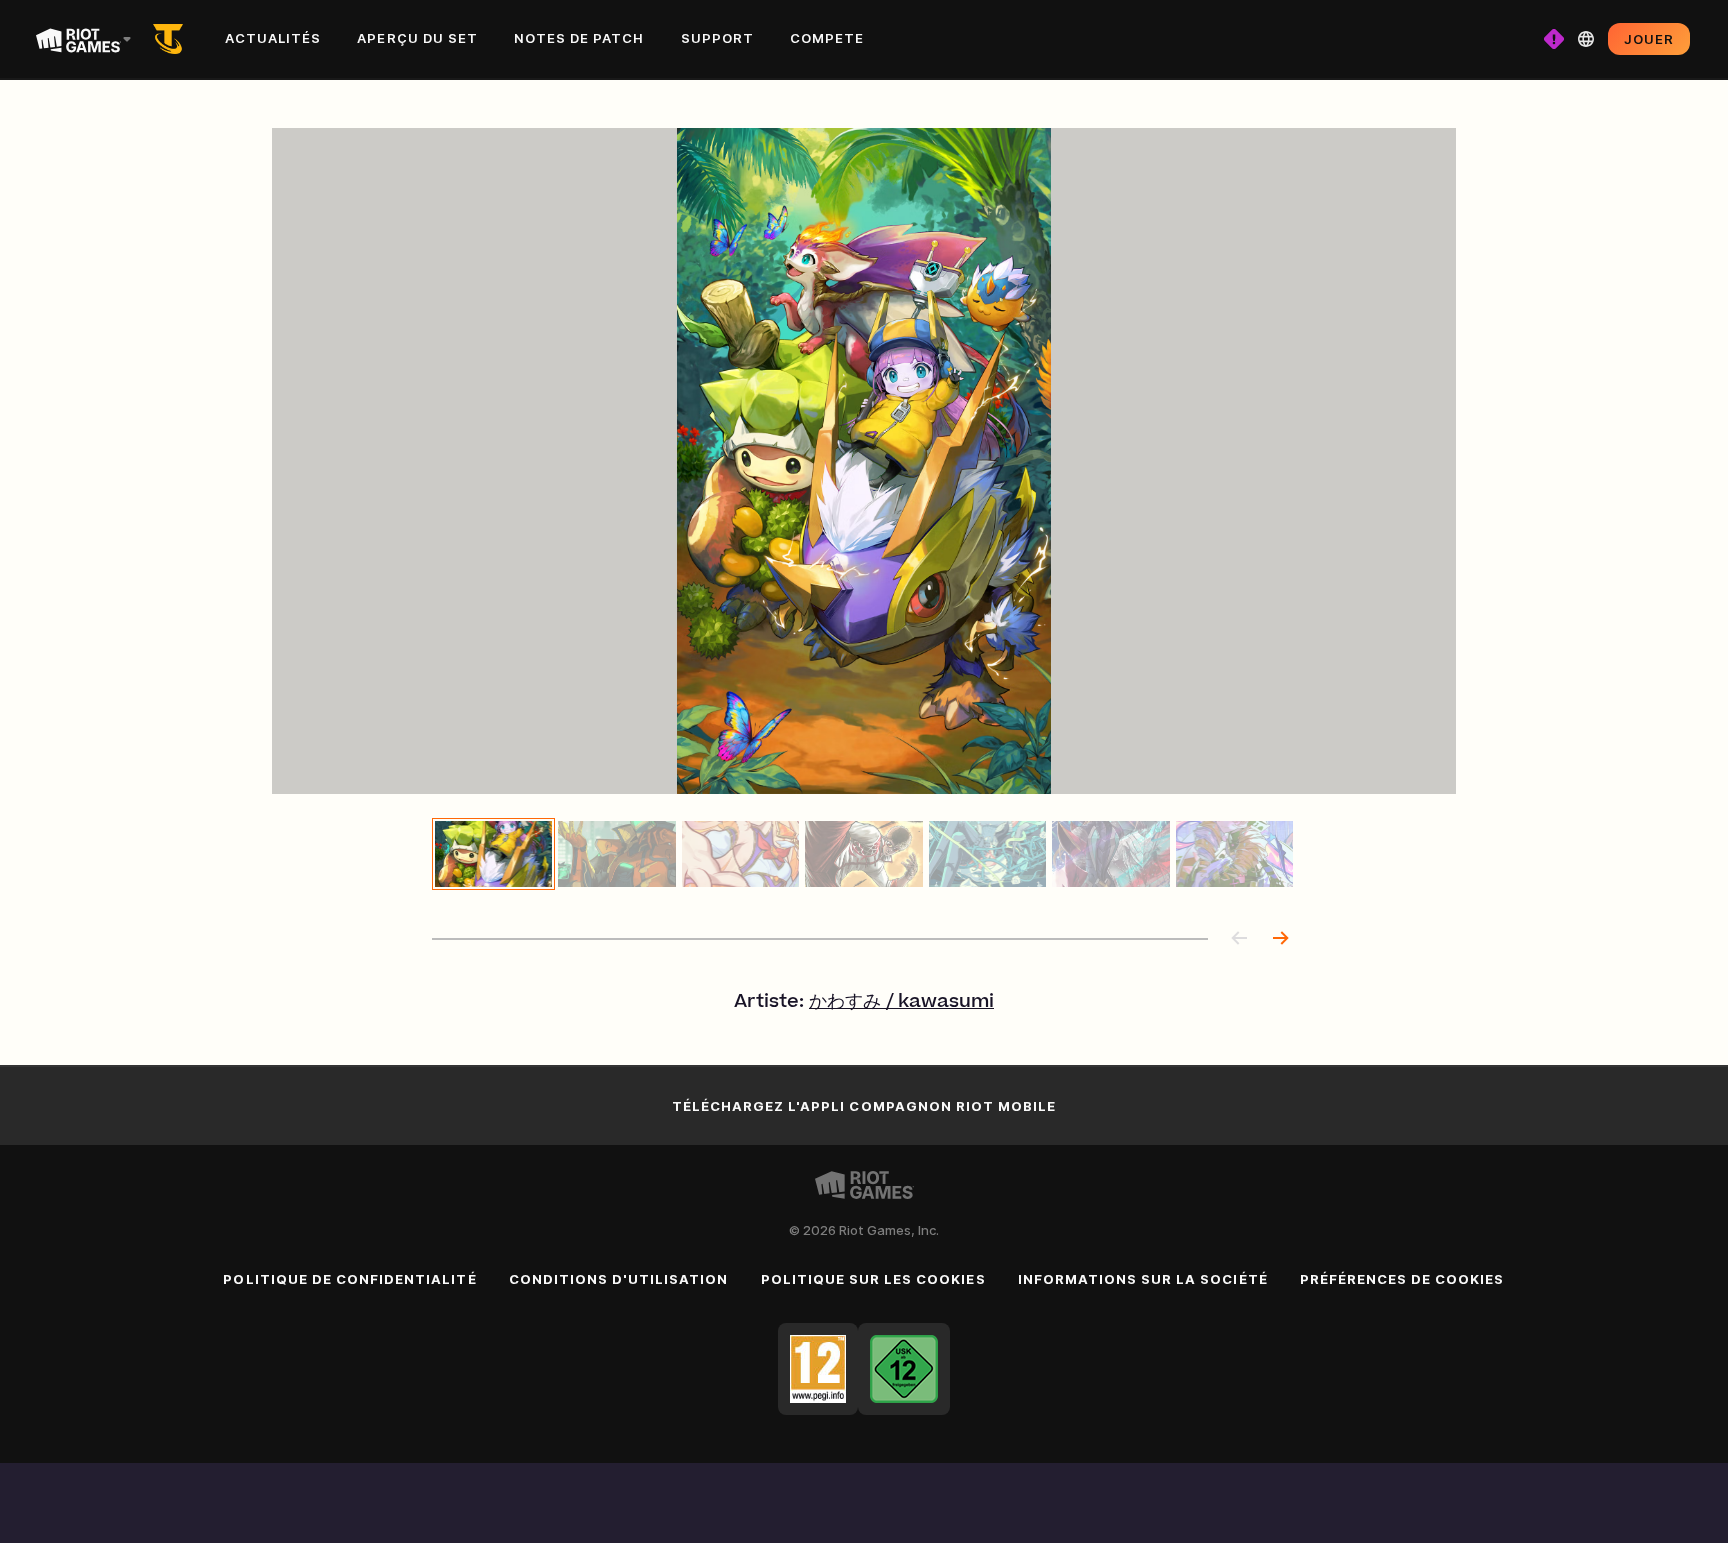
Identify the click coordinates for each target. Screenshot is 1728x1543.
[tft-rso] (172, 39)
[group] (864, 854)
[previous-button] (1240, 939)
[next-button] (1280, 939)
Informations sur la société (1143, 1279)
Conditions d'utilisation (619, 1279)
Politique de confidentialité (349, 1279)
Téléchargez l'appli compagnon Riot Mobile (864, 1106)
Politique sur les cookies (873, 1279)
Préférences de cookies (1402, 1279)
